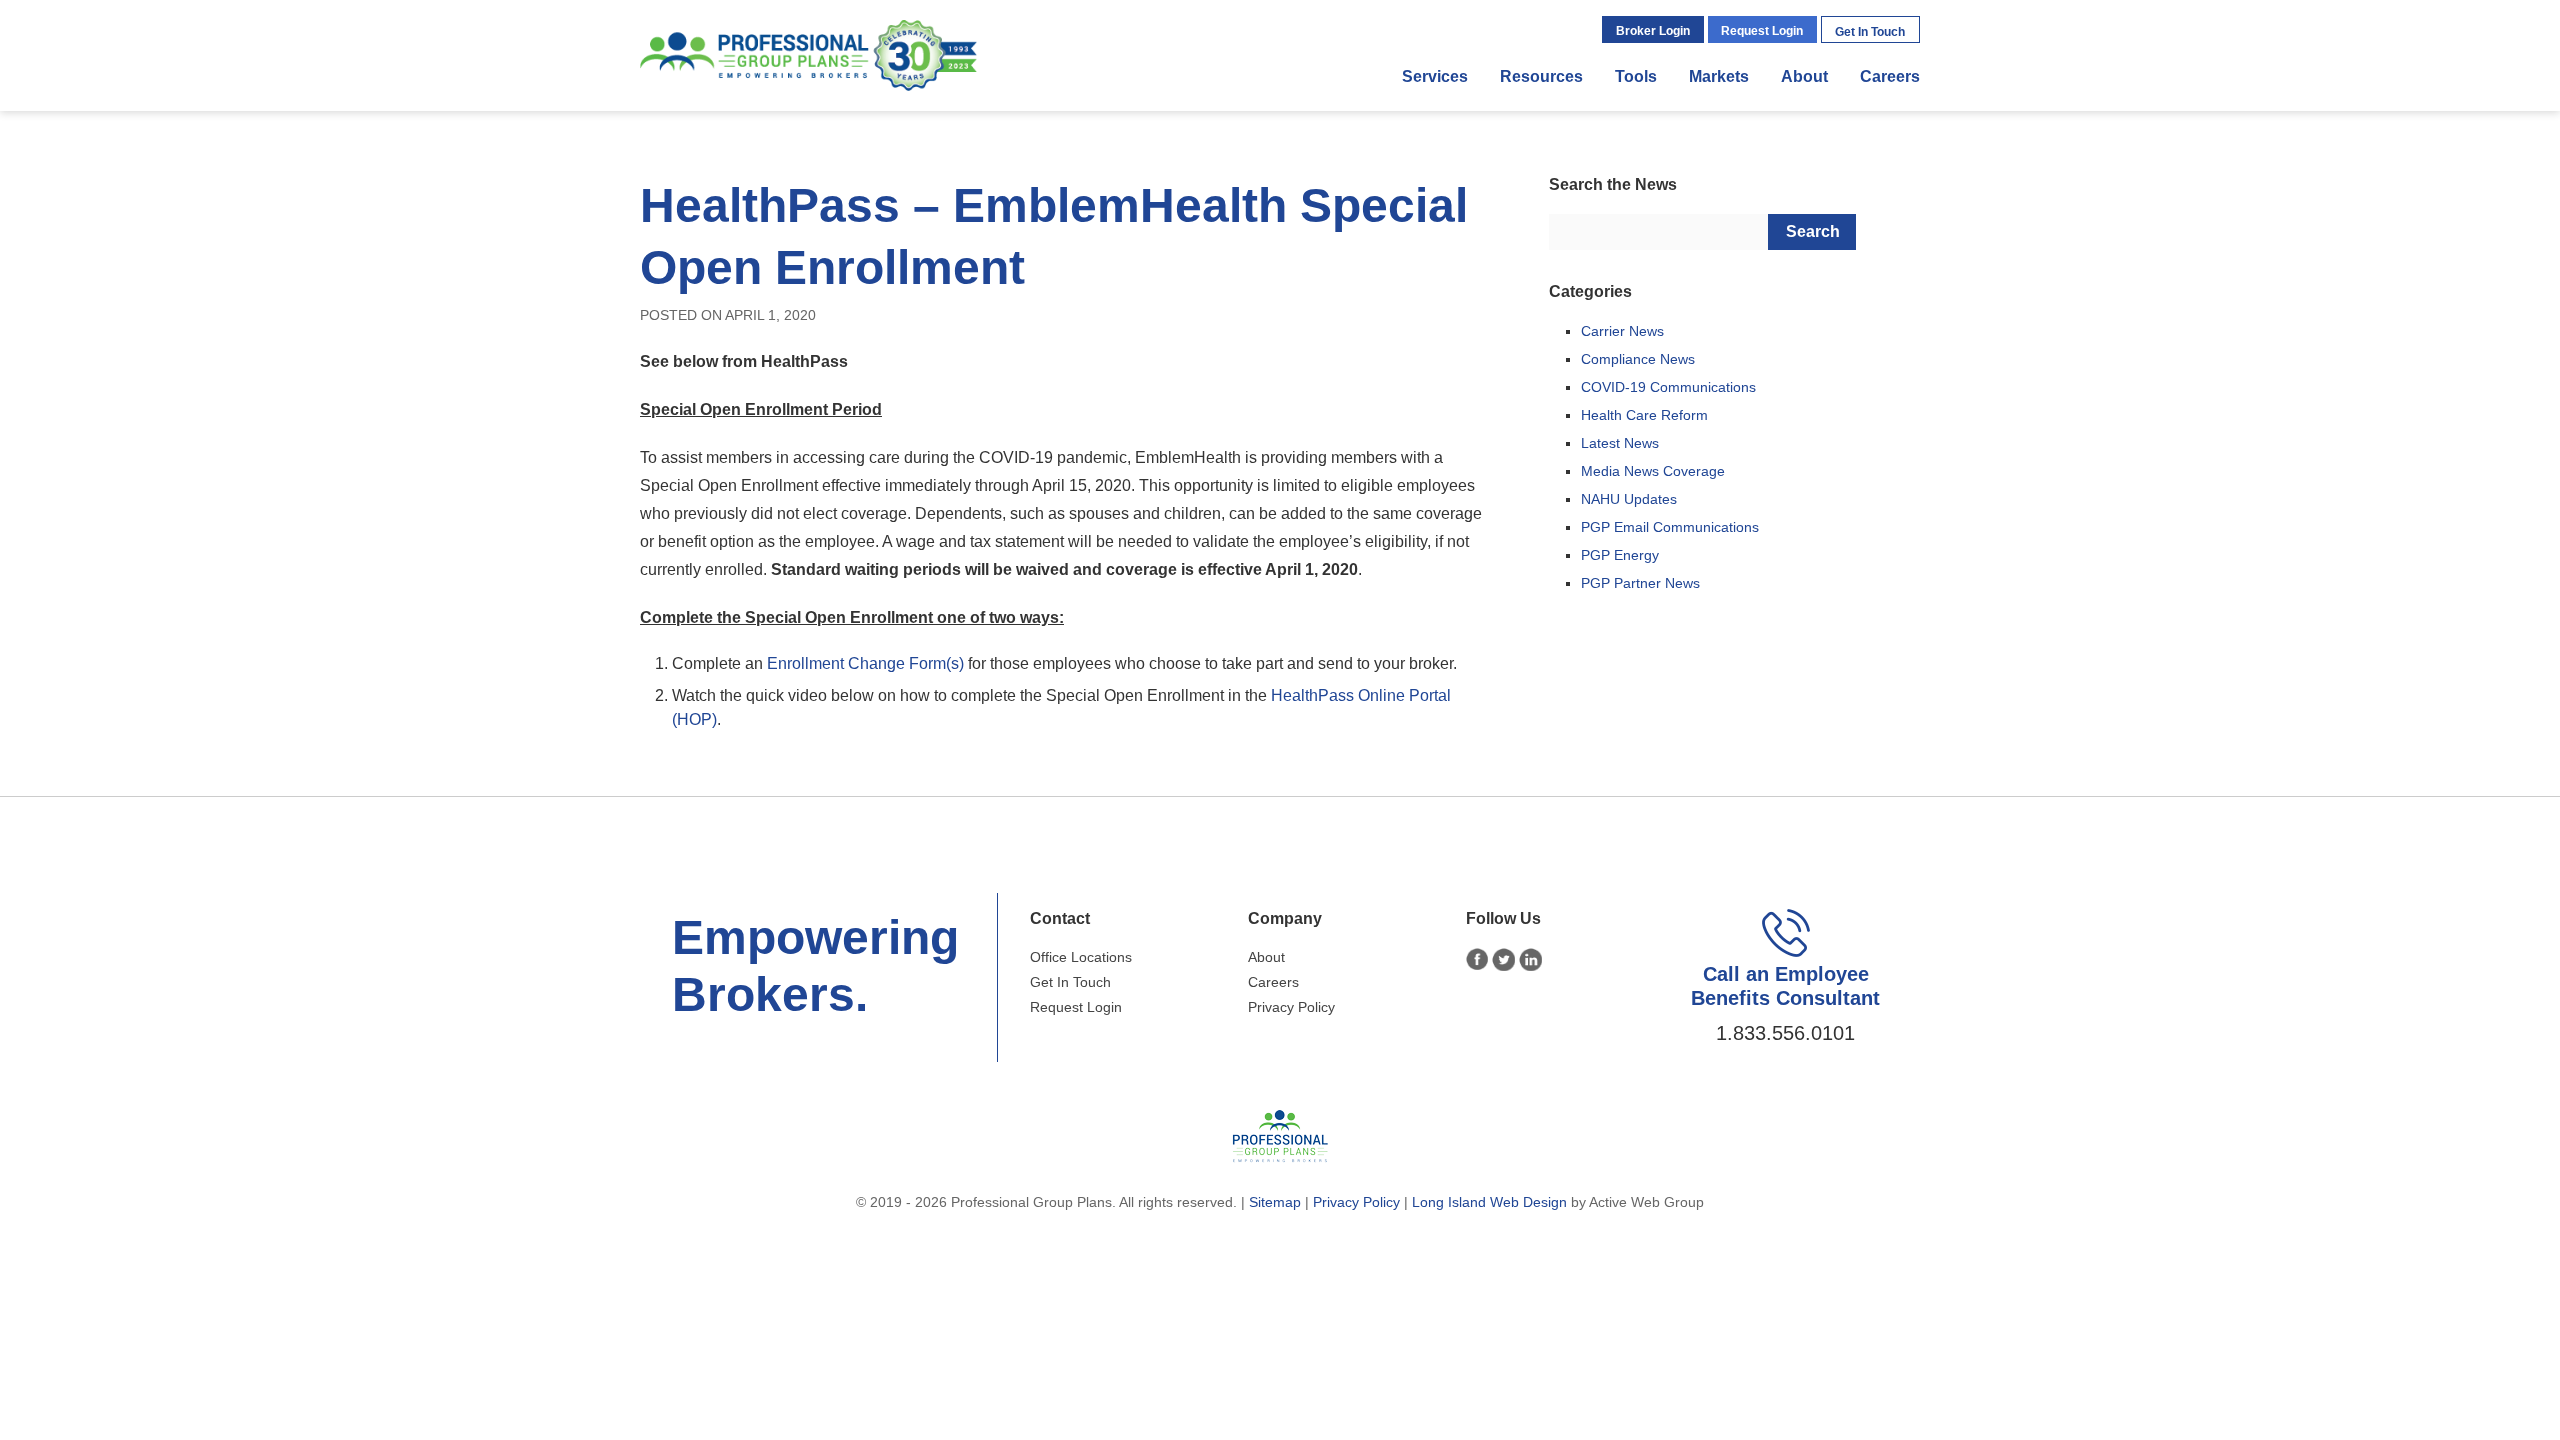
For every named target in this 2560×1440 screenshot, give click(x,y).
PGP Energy (1620, 555)
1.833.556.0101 (1785, 1033)
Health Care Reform (1644, 415)
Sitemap (1275, 1202)
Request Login (1762, 31)
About (1804, 76)
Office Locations (1081, 957)
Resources (1541, 76)
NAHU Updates (1629, 499)
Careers (1890, 76)
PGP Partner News (1640, 583)
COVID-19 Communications (1668, 387)
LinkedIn (1530, 959)
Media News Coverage (1653, 471)
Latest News (1620, 443)
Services (1435, 76)
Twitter (1503, 959)
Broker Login (1653, 31)
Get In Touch (1870, 32)
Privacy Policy (1291, 1007)
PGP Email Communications (1670, 527)
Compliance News (1638, 359)
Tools (1636, 76)
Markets (1719, 76)
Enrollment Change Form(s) (865, 663)
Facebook (1477, 959)
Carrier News (1622, 331)
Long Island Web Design (1489, 1202)
